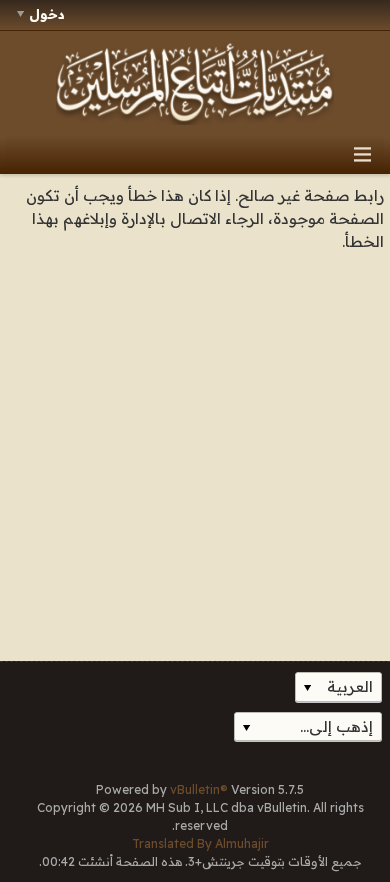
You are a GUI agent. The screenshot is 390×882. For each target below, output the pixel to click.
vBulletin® (199, 789)
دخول (47, 14)
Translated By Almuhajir (200, 843)
